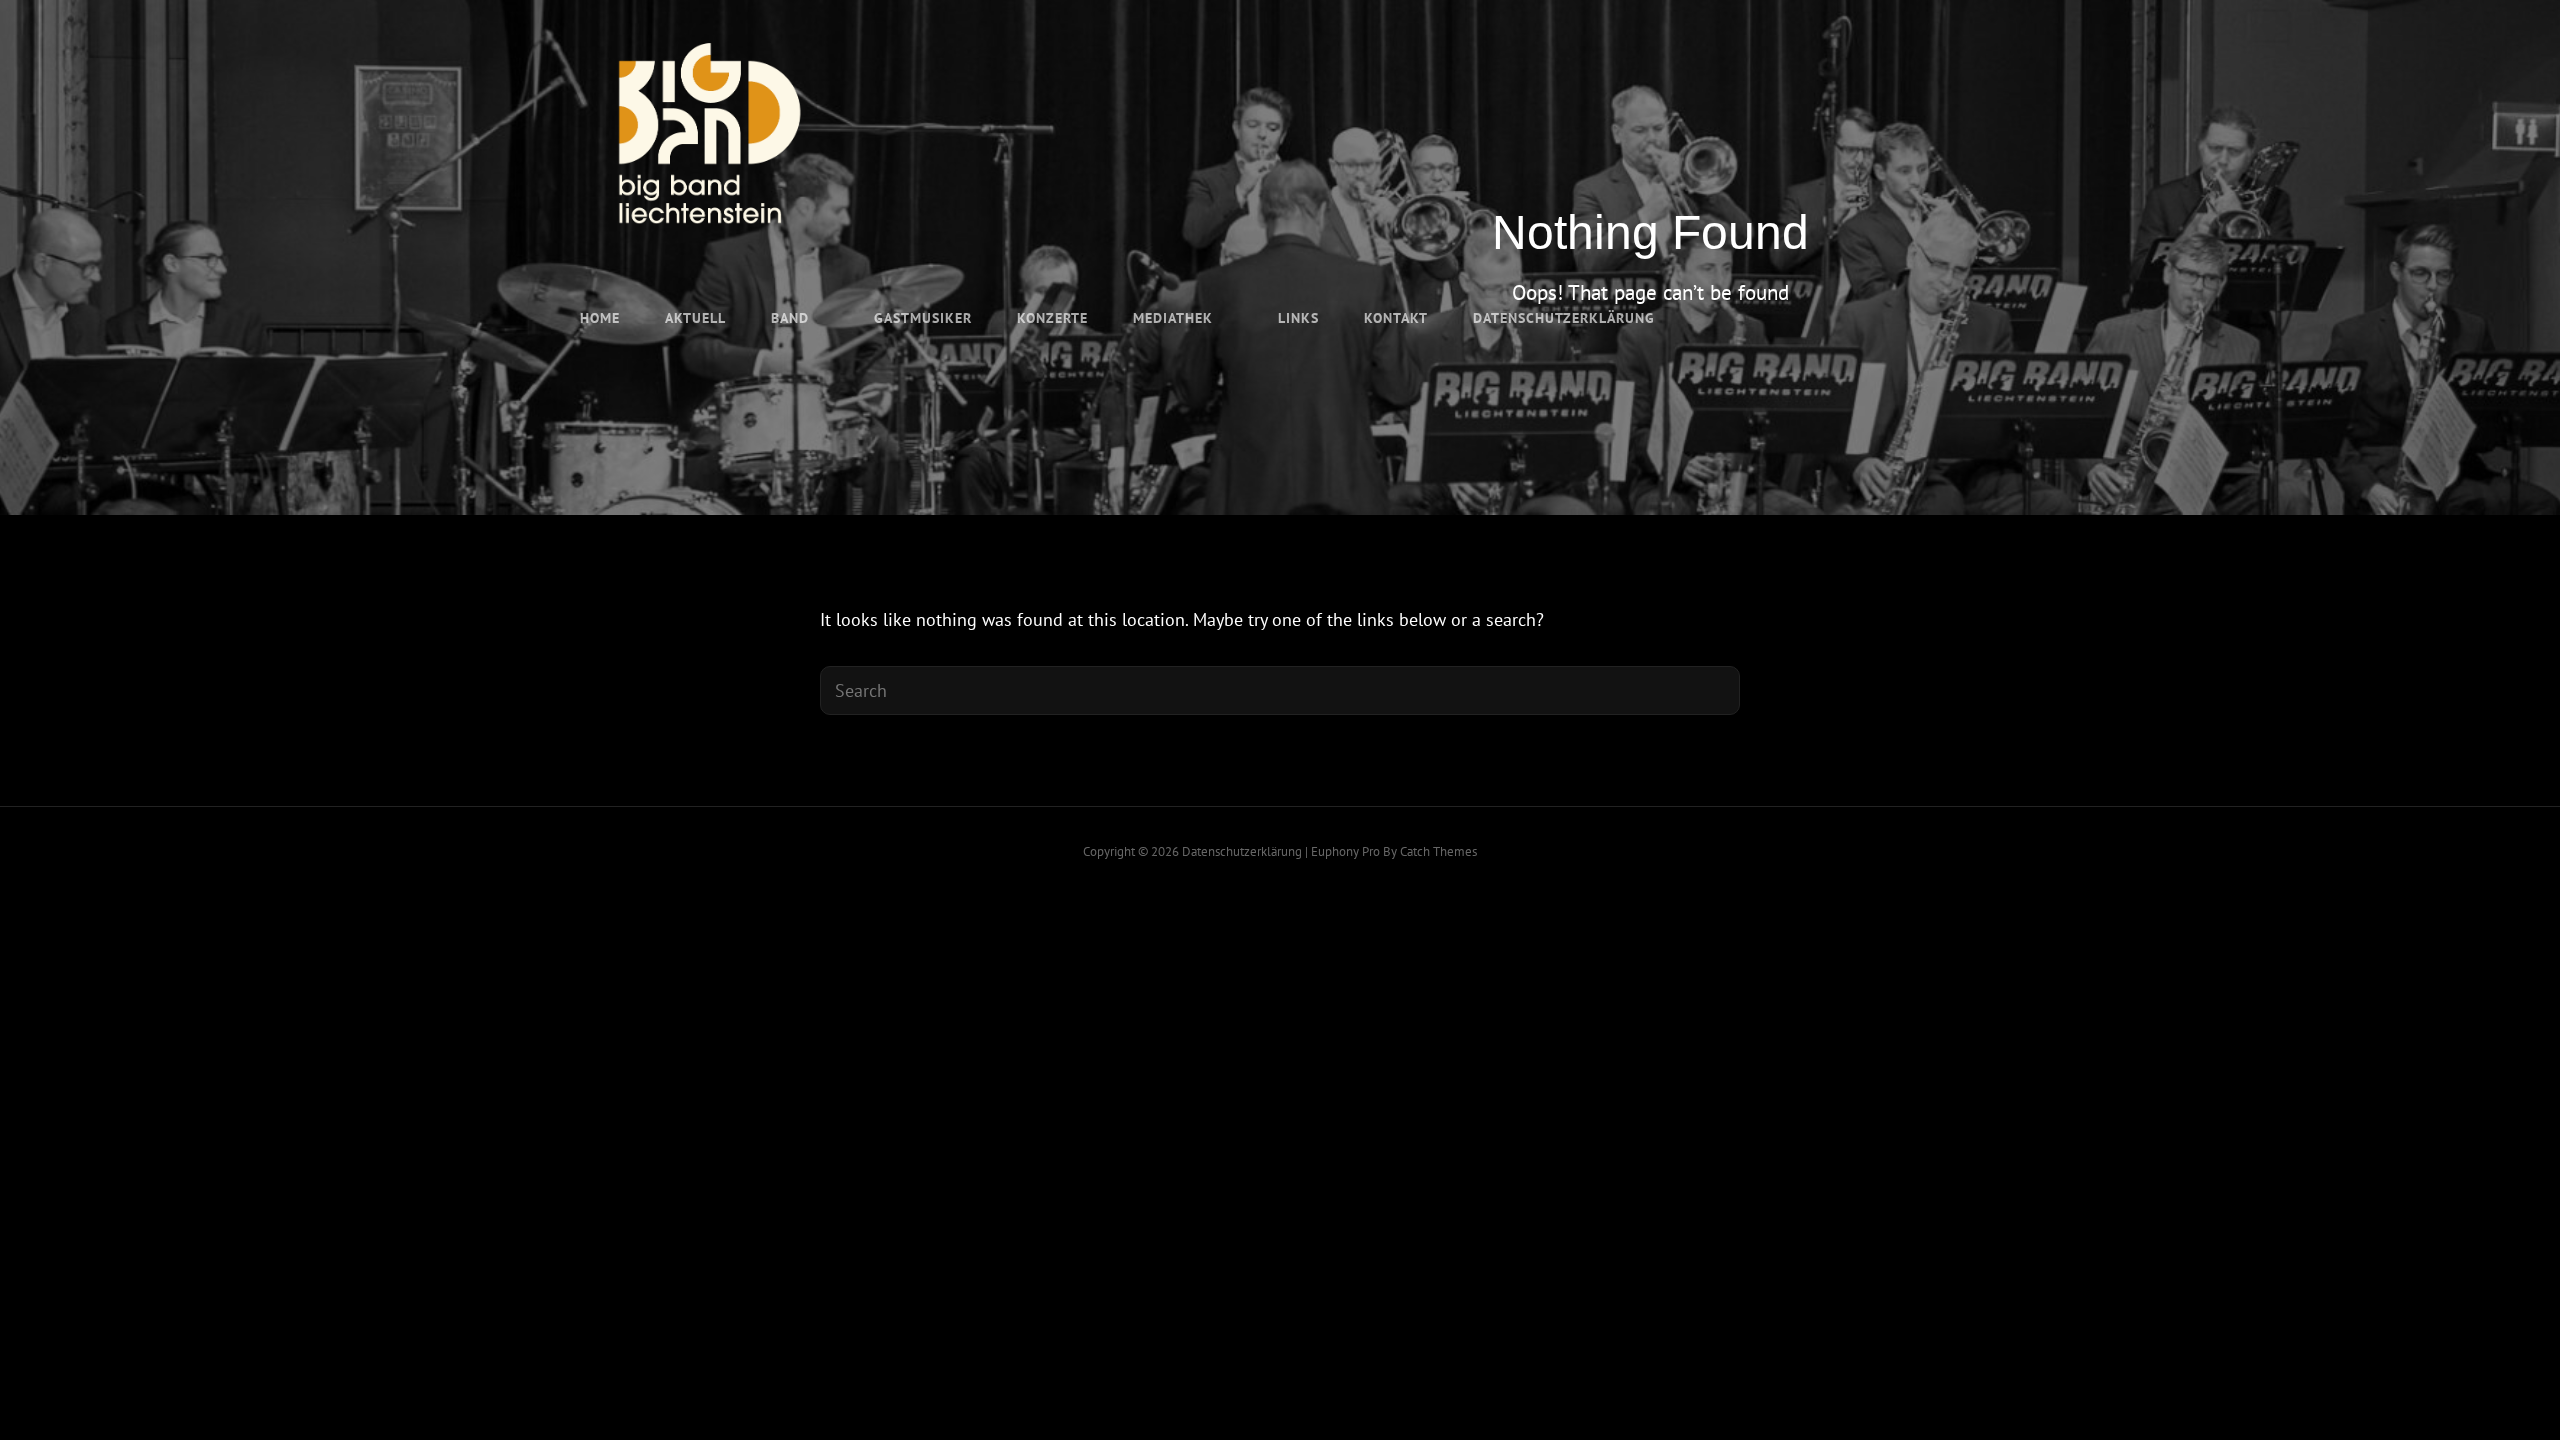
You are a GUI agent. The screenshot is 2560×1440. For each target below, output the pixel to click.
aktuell (695, 318)
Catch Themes (1438, 851)
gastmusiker (923, 318)
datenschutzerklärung (1564, 318)
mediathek (1173, 318)
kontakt (1396, 318)
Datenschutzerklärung (1242, 851)
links (1298, 318)
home (600, 318)
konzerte (1052, 318)
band (790, 318)
